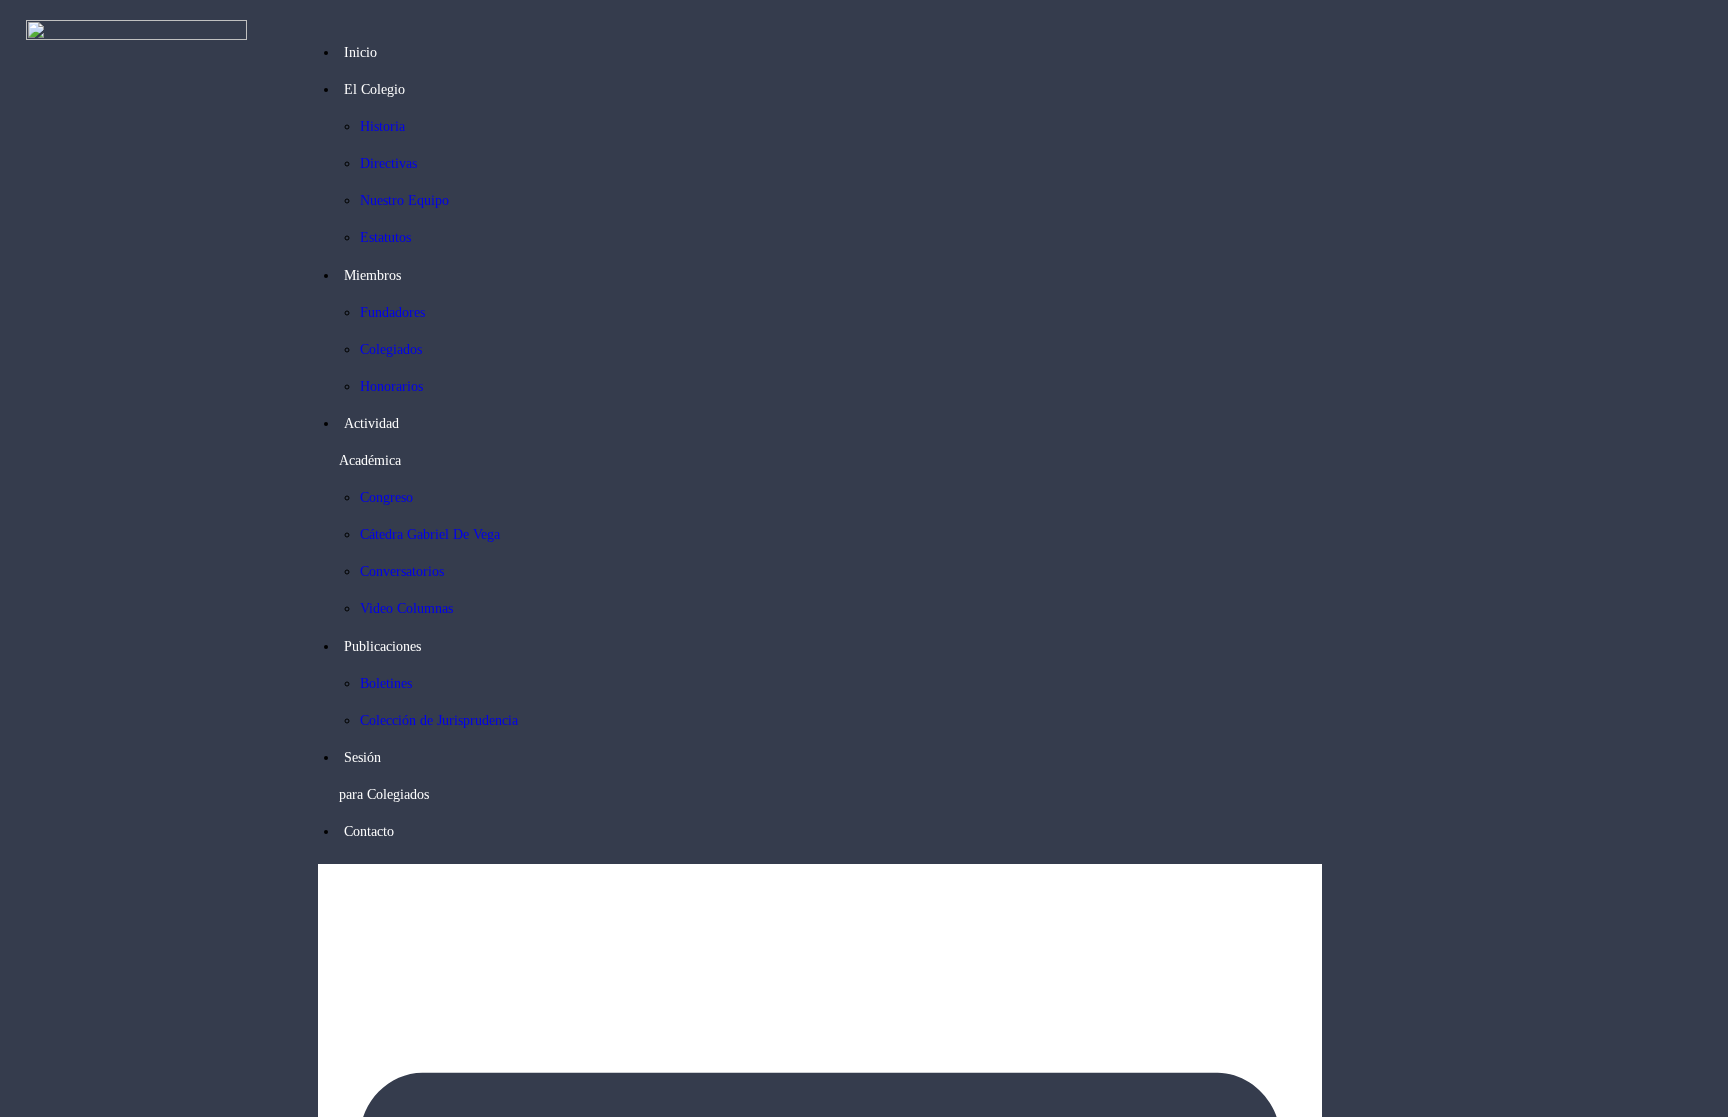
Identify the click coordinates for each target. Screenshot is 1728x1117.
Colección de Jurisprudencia (439, 720)
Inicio (360, 52)
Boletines (386, 683)
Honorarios (391, 386)
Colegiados (391, 349)
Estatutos (385, 237)
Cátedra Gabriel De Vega (430, 534)
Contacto (369, 831)
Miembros (372, 275)
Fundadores (392, 312)
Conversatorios (402, 571)
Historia (382, 126)
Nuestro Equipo (404, 200)
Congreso (386, 497)
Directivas (388, 163)
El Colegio (374, 89)
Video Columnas (406, 608)
